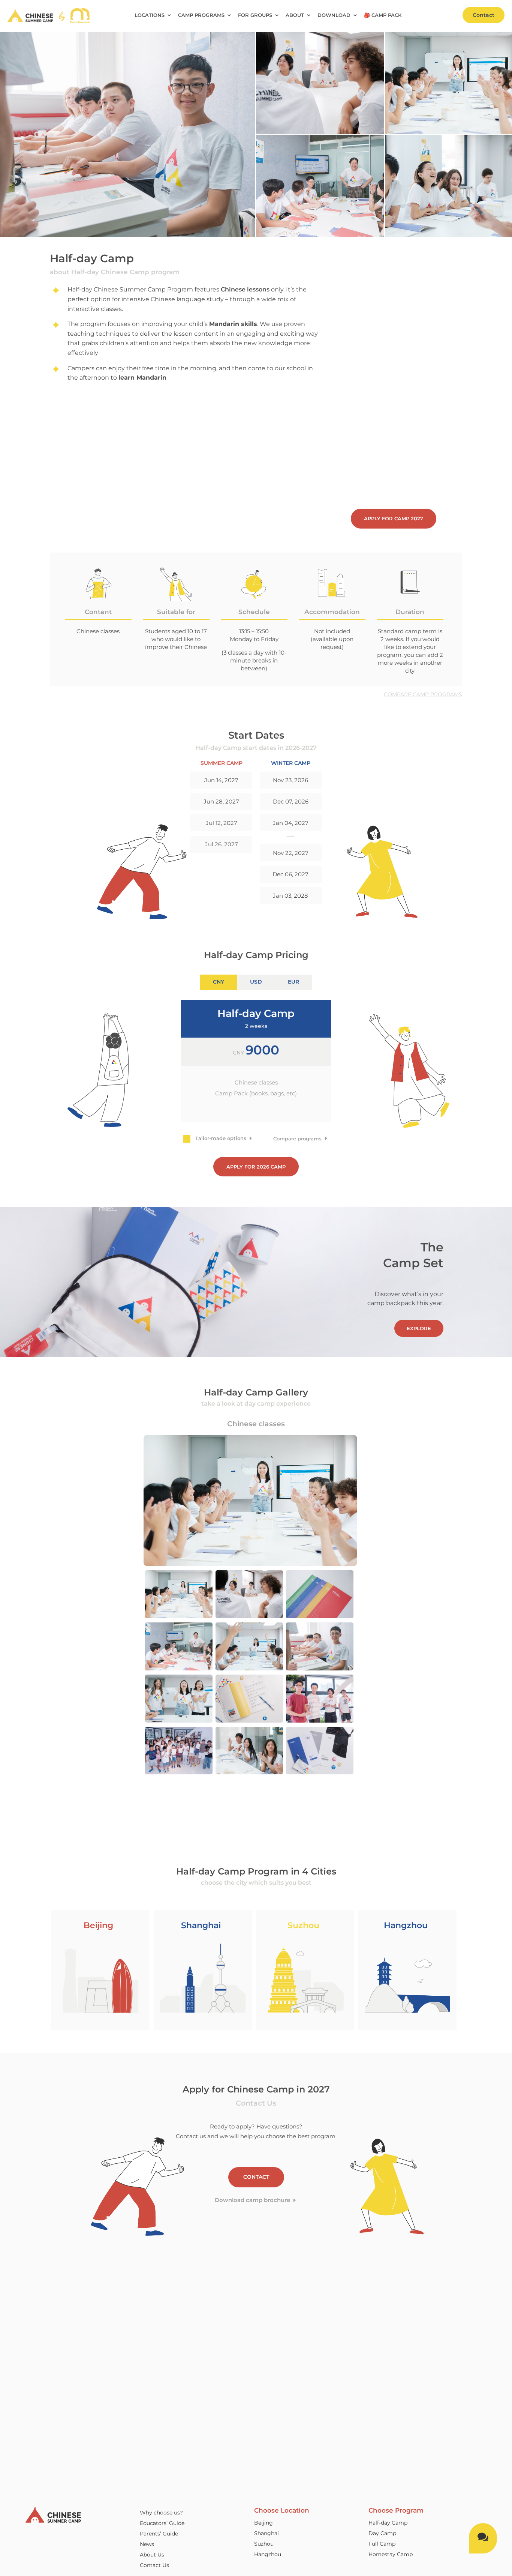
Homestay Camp (391, 2554)
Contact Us (154, 2565)
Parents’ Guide (159, 2534)
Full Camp (382, 2544)
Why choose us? (161, 2513)
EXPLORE (419, 1328)
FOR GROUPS (255, 15)
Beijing (263, 2523)
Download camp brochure (252, 2200)
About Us (152, 2555)
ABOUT (295, 15)
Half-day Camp (388, 2523)
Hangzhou (268, 2554)
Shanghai (266, 2533)
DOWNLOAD (334, 15)
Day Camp (382, 2533)
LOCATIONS (150, 15)
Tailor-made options (221, 1138)
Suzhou (264, 2544)
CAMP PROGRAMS (201, 15)
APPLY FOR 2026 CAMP (256, 1167)
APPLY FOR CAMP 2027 (394, 518)
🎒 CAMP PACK (383, 15)
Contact (484, 15)
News (147, 2544)
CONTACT (256, 2177)
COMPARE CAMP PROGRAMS (423, 694)
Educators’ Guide (162, 2523)
